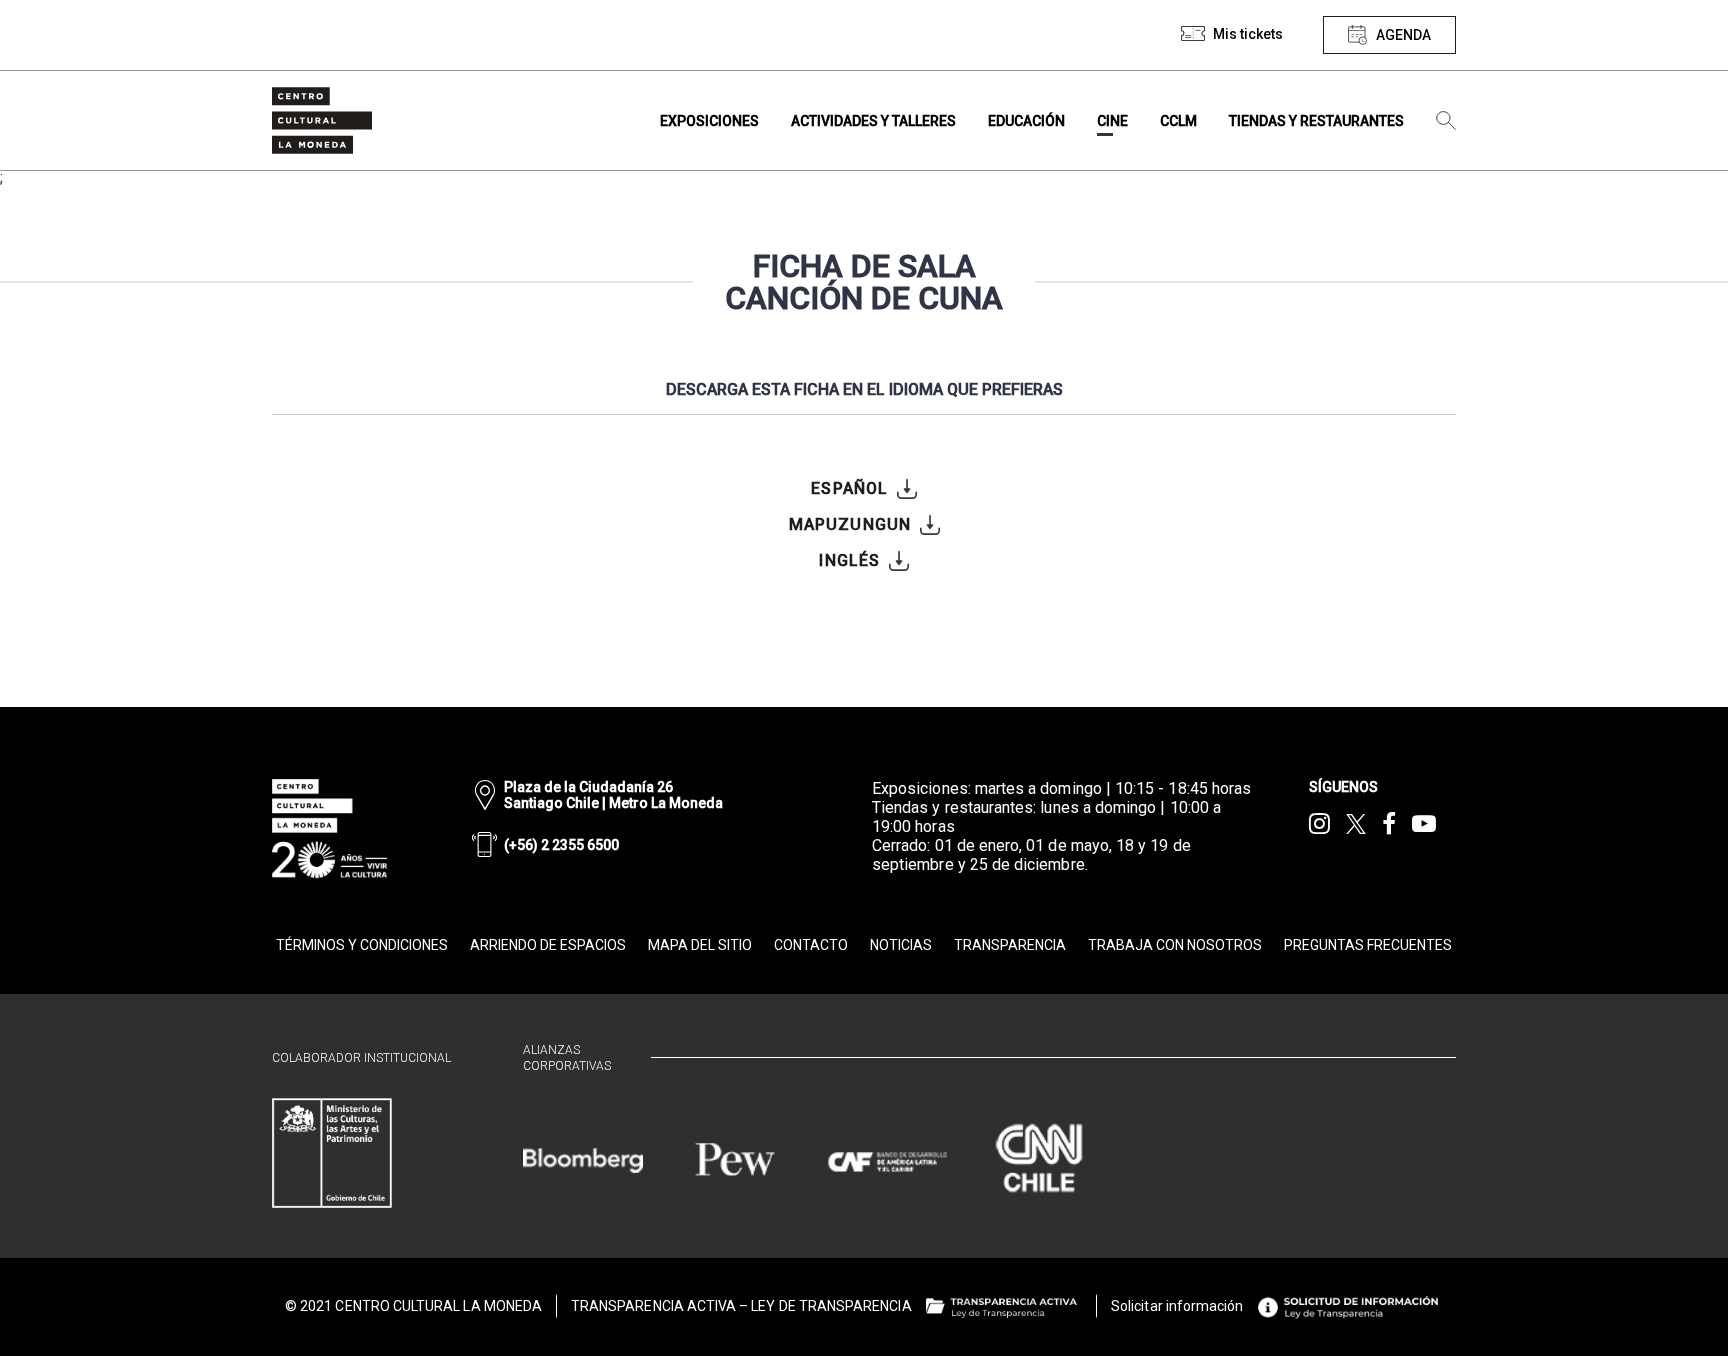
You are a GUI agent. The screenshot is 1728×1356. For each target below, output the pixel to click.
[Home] (322, 120)
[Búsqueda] (1446, 121)
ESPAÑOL (849, 488)
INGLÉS (849, 560)
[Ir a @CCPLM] (1319, 824)
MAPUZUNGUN (850, 524)
